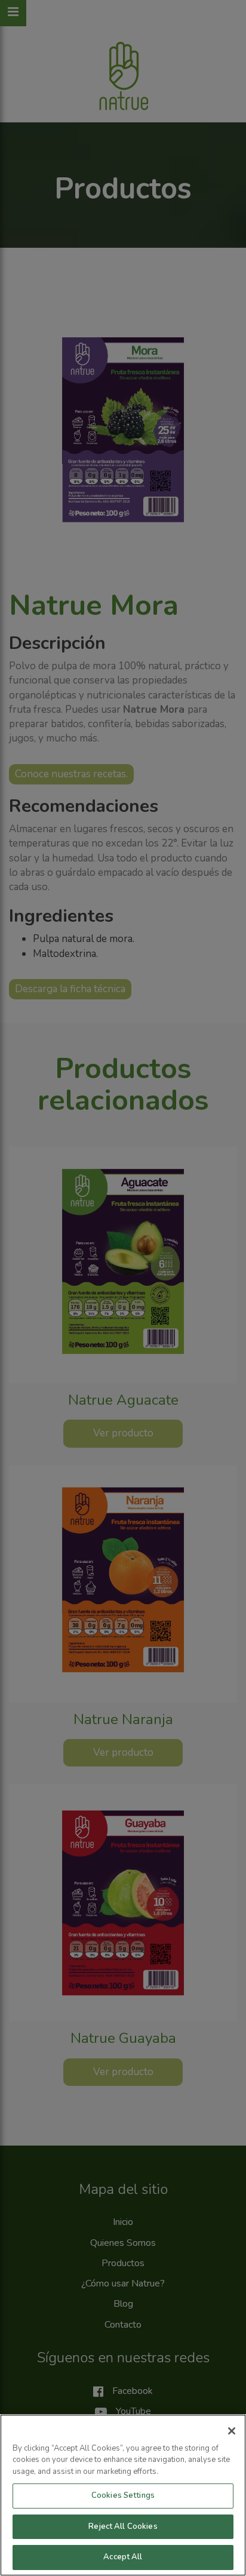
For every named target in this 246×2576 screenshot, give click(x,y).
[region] (123, 2495)
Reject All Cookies (123, 2526)
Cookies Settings (123, 2495)
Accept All (123, 2557)
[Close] (232, 2431)
